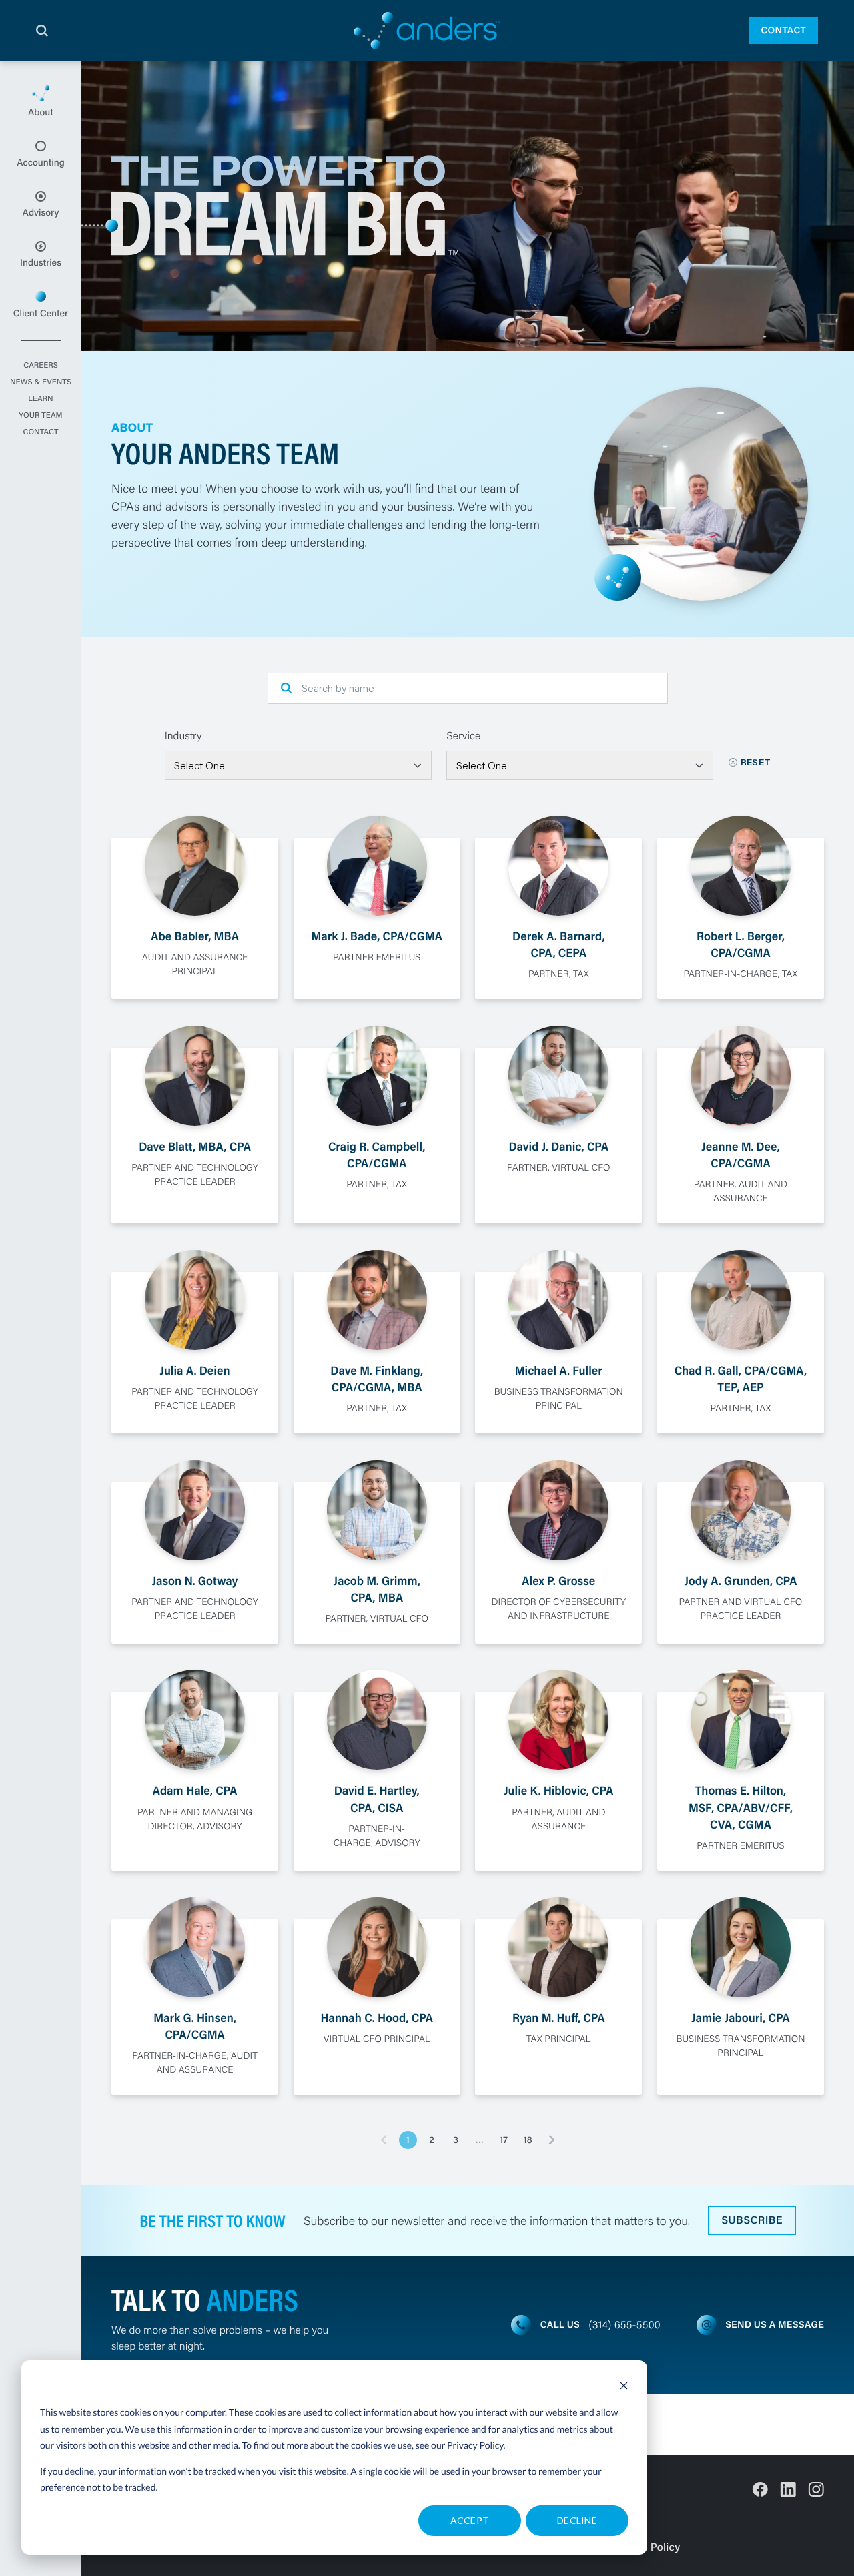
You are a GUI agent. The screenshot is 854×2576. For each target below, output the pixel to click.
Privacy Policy (475, 2445)
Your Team (40, 416)
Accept (470, 2520)
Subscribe (752, 2220)
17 (504, 2140)
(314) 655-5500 (625, 2325)
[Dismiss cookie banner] (624, 2387)
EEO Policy (653, 2547)
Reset (756, 762)
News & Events (41, 382)
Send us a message (775, 2324)
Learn (40, 399)
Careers (41, 366)
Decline (577, 2520)
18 (527, 2140)
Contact (783, 30)
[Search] (42, 31)
